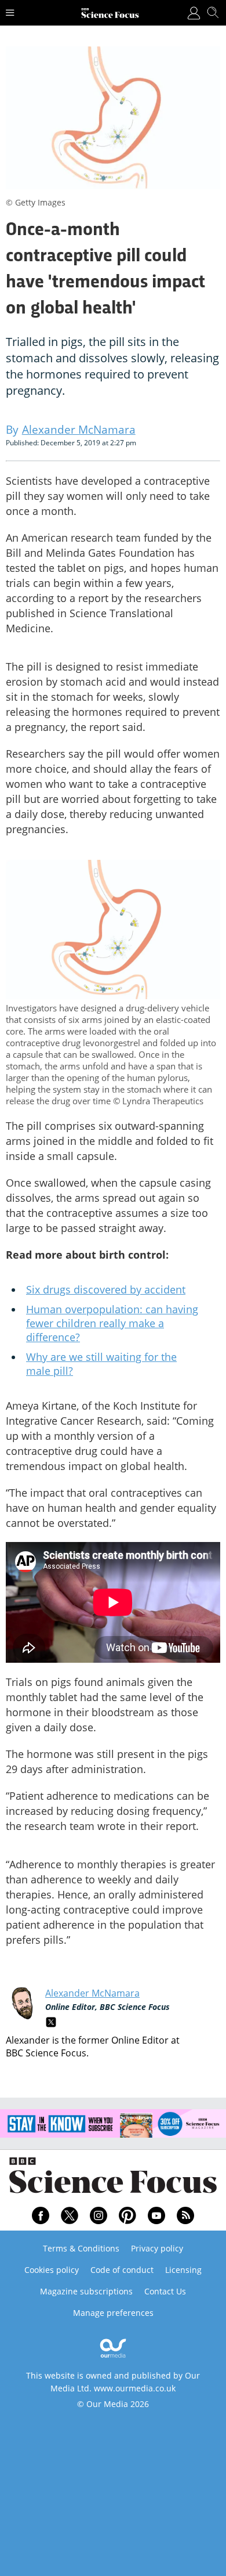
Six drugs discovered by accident (106, 1289)
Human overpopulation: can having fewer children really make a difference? (112, 1323)
